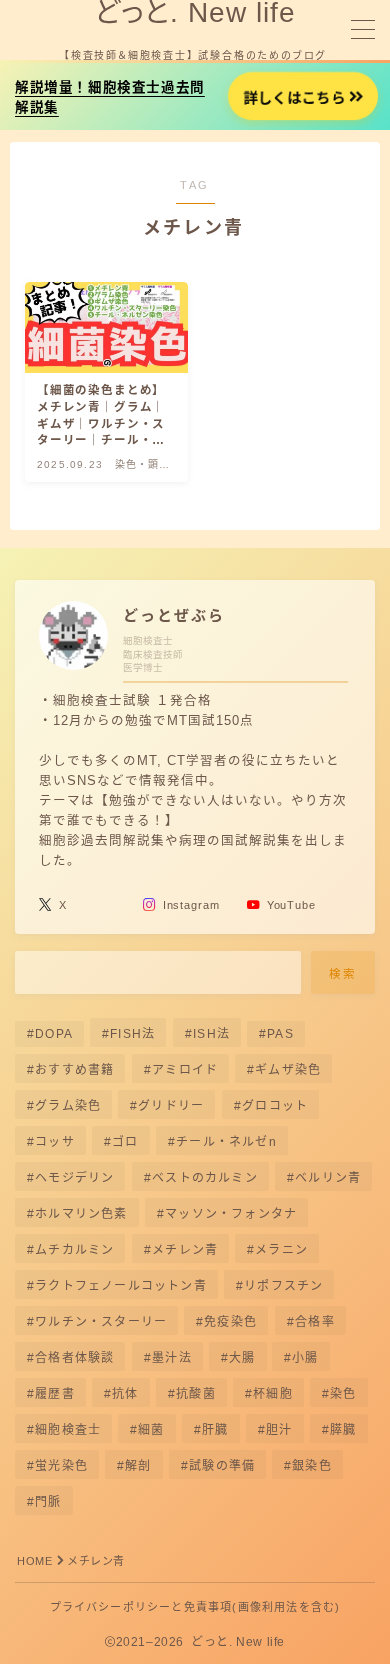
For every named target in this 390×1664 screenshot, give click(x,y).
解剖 (138, 1466)
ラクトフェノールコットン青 (121, 1286)
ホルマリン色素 (81, 1214)
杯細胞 (273, 1394)
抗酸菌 (196, 1394)
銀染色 (313, 1466)
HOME (34, 1561)
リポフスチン (283, 1286)
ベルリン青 (328, 1178)
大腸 (242, 1358)
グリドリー (172, 1106)
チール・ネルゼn (226, 1142)
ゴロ (125, 1142)
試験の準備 (222, 1466)
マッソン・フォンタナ (231, 1214)
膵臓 (343, 1430)
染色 (343, 1394)
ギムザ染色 (288, 1070)
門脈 (48, 1502)
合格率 (315, 1322)
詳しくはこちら (294, 98)
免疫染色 (231, 1322)
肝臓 (215, 1430)
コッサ (55, 1142)
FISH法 (132, 1034)
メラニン (281, 1250)
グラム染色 (68, 1106)
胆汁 (279, 1430)
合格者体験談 (74, 1358)
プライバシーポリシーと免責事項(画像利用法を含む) (195, 1607)
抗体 (125, 1394)
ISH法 (211, 1034)
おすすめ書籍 (74, 1070)
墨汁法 (172, 1358)
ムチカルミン (74, 1250)
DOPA (54, 1034)
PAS (280, 1034)
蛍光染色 (61, 1466)
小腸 (306, 1358)
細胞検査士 (68, 1430)
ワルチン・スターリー (101, 1322)
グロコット (275, 1106)
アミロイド (185, 1070)
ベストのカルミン (205, 1178)
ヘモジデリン (74, 1178)
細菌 (152, 1430)
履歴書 (55, 1394)
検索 (343, 973)
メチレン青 (185, 1250)
